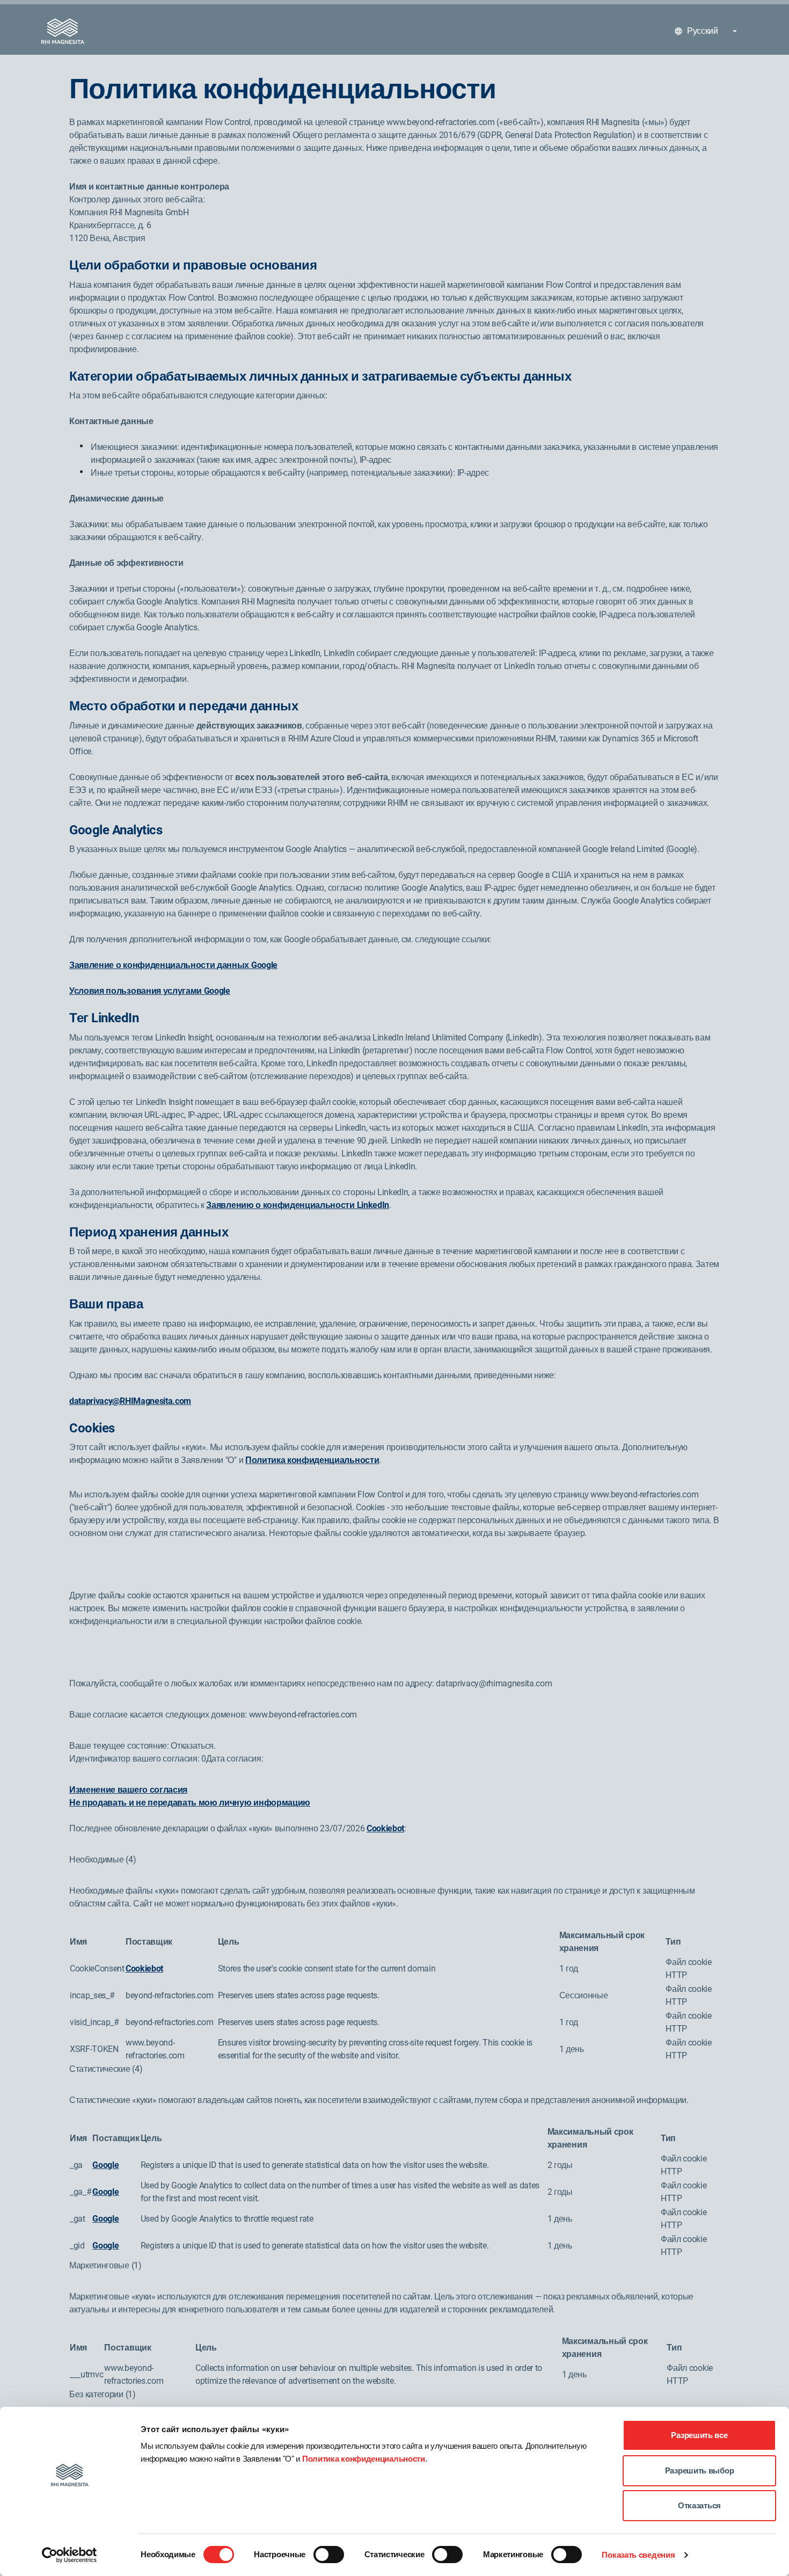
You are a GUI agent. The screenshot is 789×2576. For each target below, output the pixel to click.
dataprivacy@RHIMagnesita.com (130, 1401)
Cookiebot (385, 1828)
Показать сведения (638, 2555)
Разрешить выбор (700, 2471)
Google (105, 2165)
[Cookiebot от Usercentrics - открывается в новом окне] (70, 2555)
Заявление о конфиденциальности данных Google (173, 965)
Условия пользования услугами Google (150, 991)
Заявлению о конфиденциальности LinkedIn (298, 1205)
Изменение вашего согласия (128, 1790)
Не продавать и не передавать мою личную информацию (190, 1803)
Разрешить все (699, 2435)
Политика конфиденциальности (364, 2459)
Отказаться (699, 2505)
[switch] (329, 2555)
